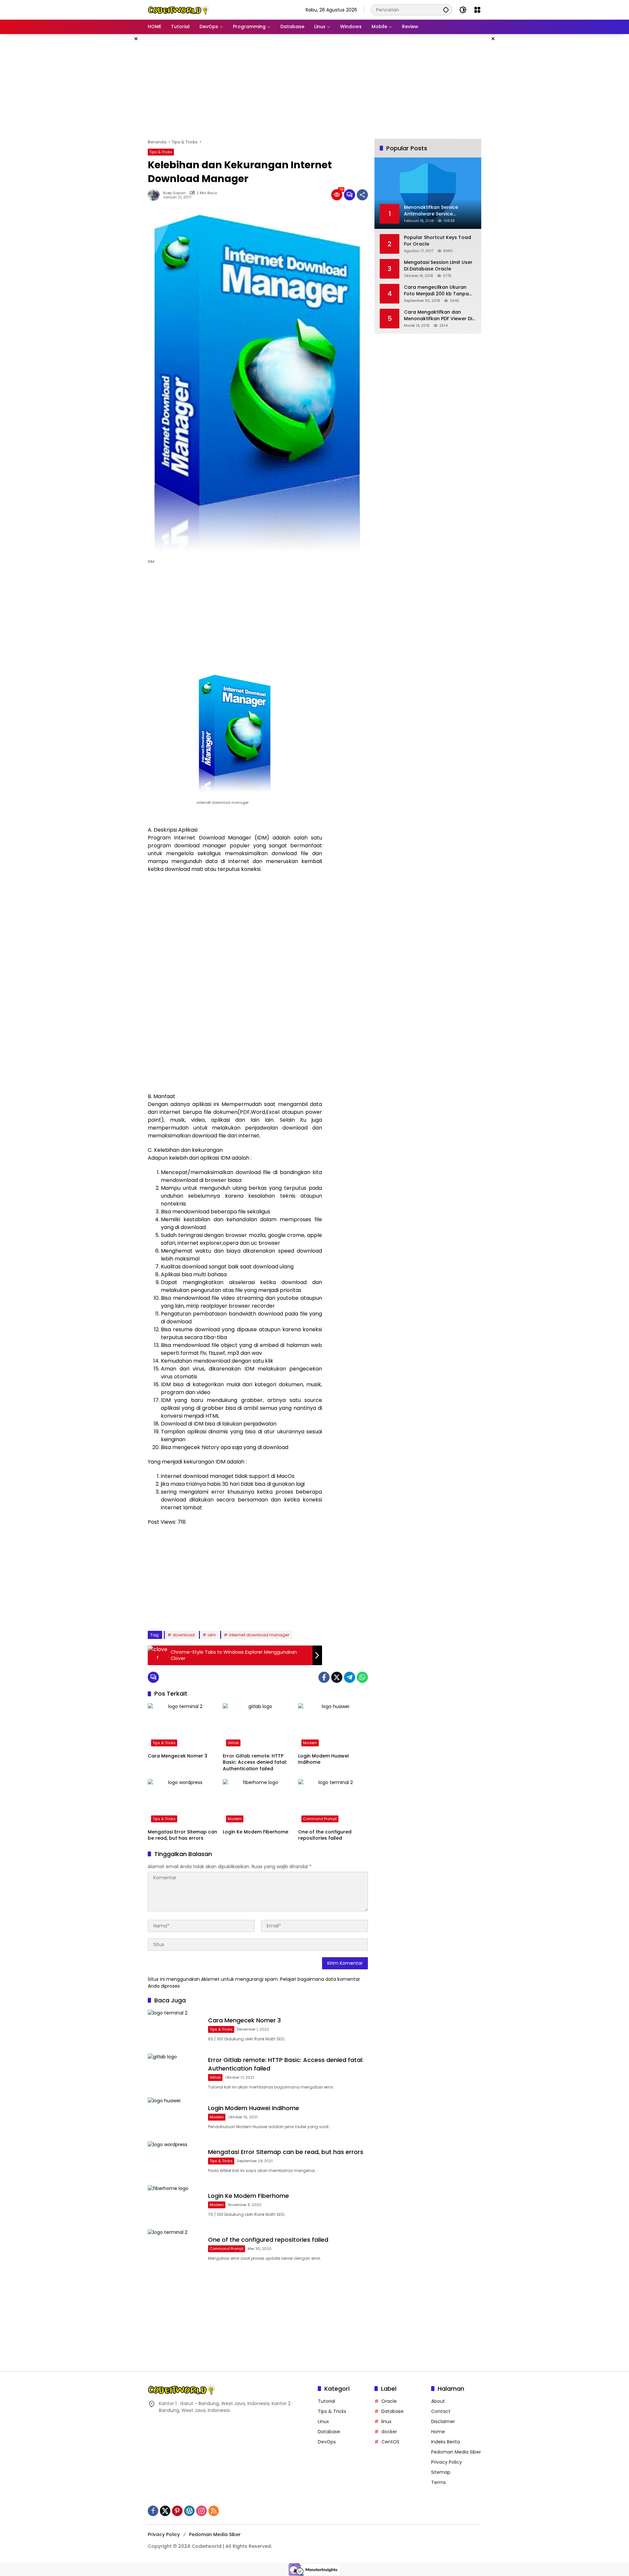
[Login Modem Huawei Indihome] (333, 1726)
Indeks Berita (446, 2442)
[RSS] (214, 2511)
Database (329, 2432)
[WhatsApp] (362, 1677)
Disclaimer (443, 2421)
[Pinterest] (177, 2511)
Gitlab (233, 1743)
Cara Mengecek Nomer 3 (178, 1756)
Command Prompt (320, 1819)
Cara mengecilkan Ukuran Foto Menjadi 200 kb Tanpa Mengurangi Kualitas (436, 291)
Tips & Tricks (161, 152)
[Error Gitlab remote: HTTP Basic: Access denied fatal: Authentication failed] (258, 1726)
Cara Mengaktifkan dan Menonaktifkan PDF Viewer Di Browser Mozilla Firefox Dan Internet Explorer (438, 315)
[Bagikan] (362, 195)
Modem (310, 1743)
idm (212, 1635)
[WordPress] (189, 2511)
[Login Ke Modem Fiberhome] (258, 1802)
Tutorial (326, 2401)
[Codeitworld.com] (179, 9)
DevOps (327, 2442)
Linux (323, 2421)
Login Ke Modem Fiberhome (256, 1832)
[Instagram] (201, 2511)
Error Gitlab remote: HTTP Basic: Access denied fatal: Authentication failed (255, 1762)
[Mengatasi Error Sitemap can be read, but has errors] (183, 1802)
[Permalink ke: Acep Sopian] (155, 195)
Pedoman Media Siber (456, 2452)
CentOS (390, 2442)
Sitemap (441, 2472)
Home (438, 2432)
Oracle (389, 2401)
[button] (446, 10)
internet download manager (259, 1635)
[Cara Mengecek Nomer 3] (183, 1726)
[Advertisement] (115, 132)
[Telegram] (350, 1677)
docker (389, 2432)
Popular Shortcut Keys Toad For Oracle (438, 241)
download (184, 1635)
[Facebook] (324, 1677)
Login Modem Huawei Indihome (323, 1759)
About (438, 2401)
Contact (441, 2411)
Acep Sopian (174, 193)
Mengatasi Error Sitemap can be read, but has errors (182, 1835)
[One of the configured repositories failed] (333, 1802)
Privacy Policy (447, 2462)
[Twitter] (337, 1677)
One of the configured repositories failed (325, 1835)
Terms (438, 2482)
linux (386, 2421)
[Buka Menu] (477, 10)
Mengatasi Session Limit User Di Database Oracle (438, 266)
